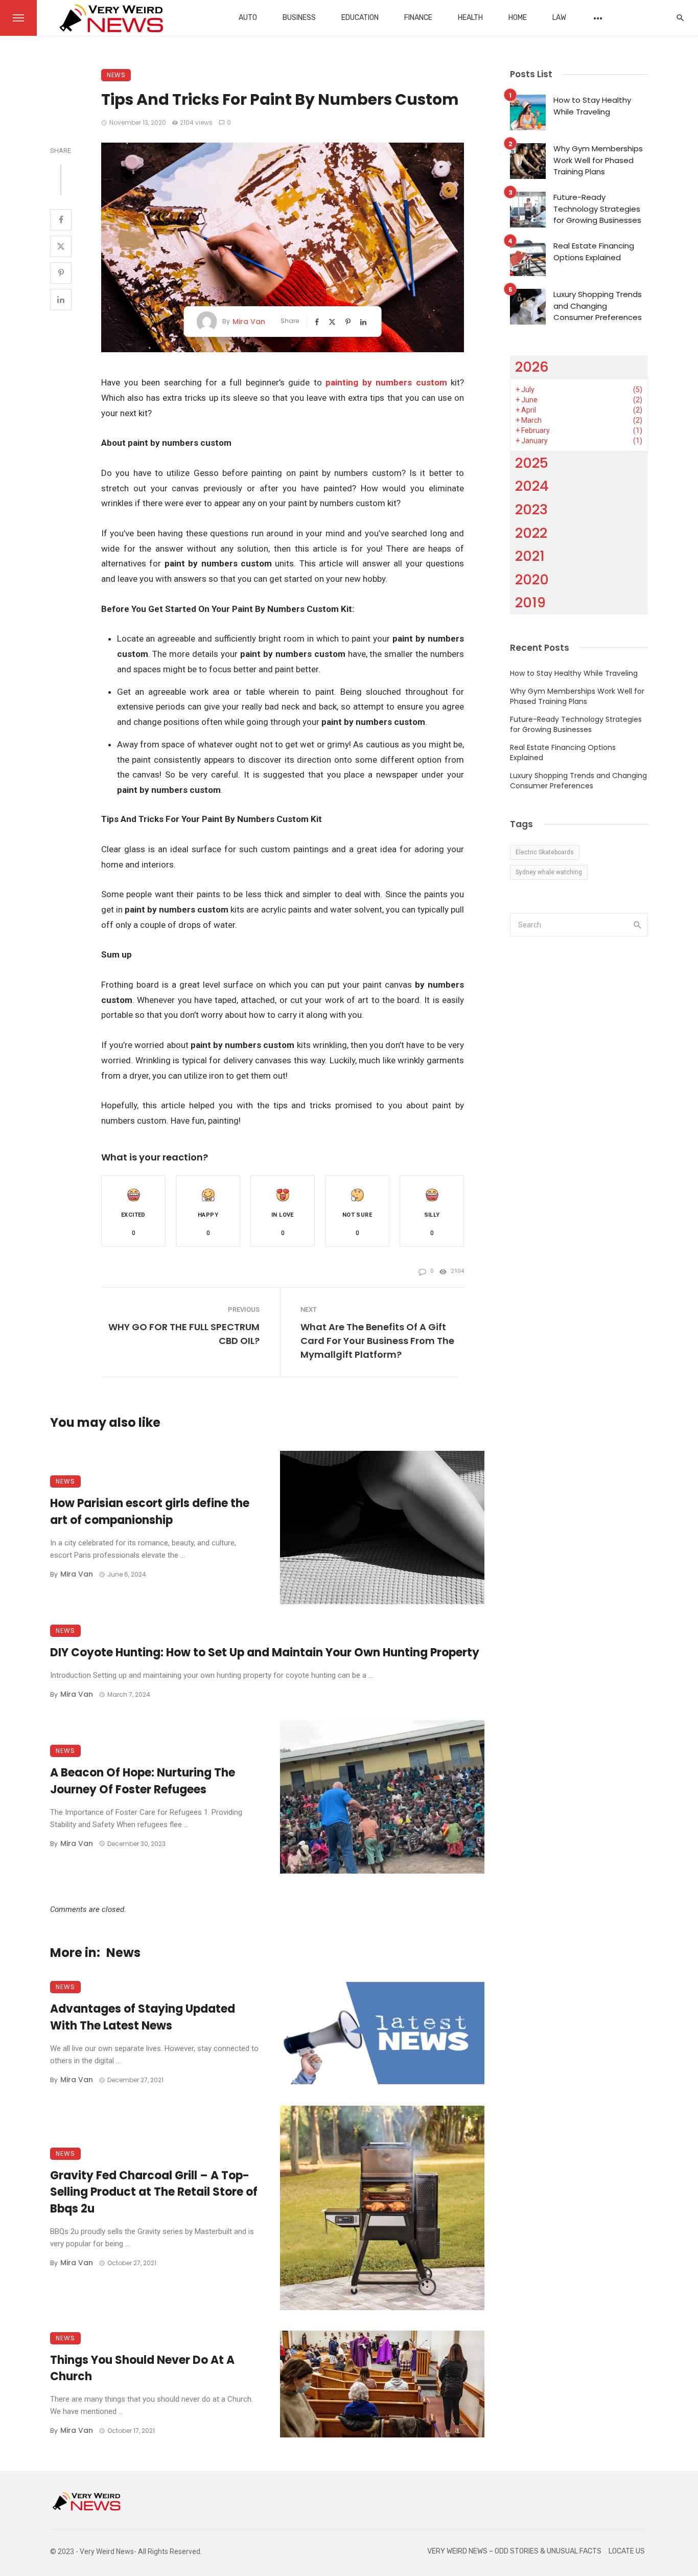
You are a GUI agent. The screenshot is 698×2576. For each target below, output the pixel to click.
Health (470, 18)
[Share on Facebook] (61, 220)
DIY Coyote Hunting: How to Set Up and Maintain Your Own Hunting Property (265, 1652)
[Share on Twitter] (61, 246)
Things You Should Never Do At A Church (142, 2368)
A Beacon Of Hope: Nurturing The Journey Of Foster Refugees (143, 1781)
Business (299, 18)
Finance (418, 18)
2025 (532, 463)
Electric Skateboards (545, 852)
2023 (531, 509)
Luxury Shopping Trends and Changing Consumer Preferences (598, 306)
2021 (530, 556)
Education (360, 18)
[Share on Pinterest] (61, 273)
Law (559, 18)
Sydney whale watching (549, 872)
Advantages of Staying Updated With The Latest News (143, 2017)
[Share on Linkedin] (61, 300)
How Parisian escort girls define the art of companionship (150, 1512)
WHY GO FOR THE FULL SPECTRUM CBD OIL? (184, 1334)
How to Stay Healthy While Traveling (592, 106)
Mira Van (249, 322)
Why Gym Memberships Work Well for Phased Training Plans (598, 160)
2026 (532, 367)
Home (518, 18)
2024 (532, 486)
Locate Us (627, 2551)
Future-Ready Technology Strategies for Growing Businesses (597, 209)
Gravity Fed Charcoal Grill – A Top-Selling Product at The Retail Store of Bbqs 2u (154, 2192)
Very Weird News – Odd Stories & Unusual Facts (514, 2551)
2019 (530, 602)
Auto (248, 18)
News (116, 75)
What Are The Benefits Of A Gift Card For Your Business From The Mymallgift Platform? (377, 1341)
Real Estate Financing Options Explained (594, 252)
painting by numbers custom (386, 382)
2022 (531, 533)
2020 (532, 579)
